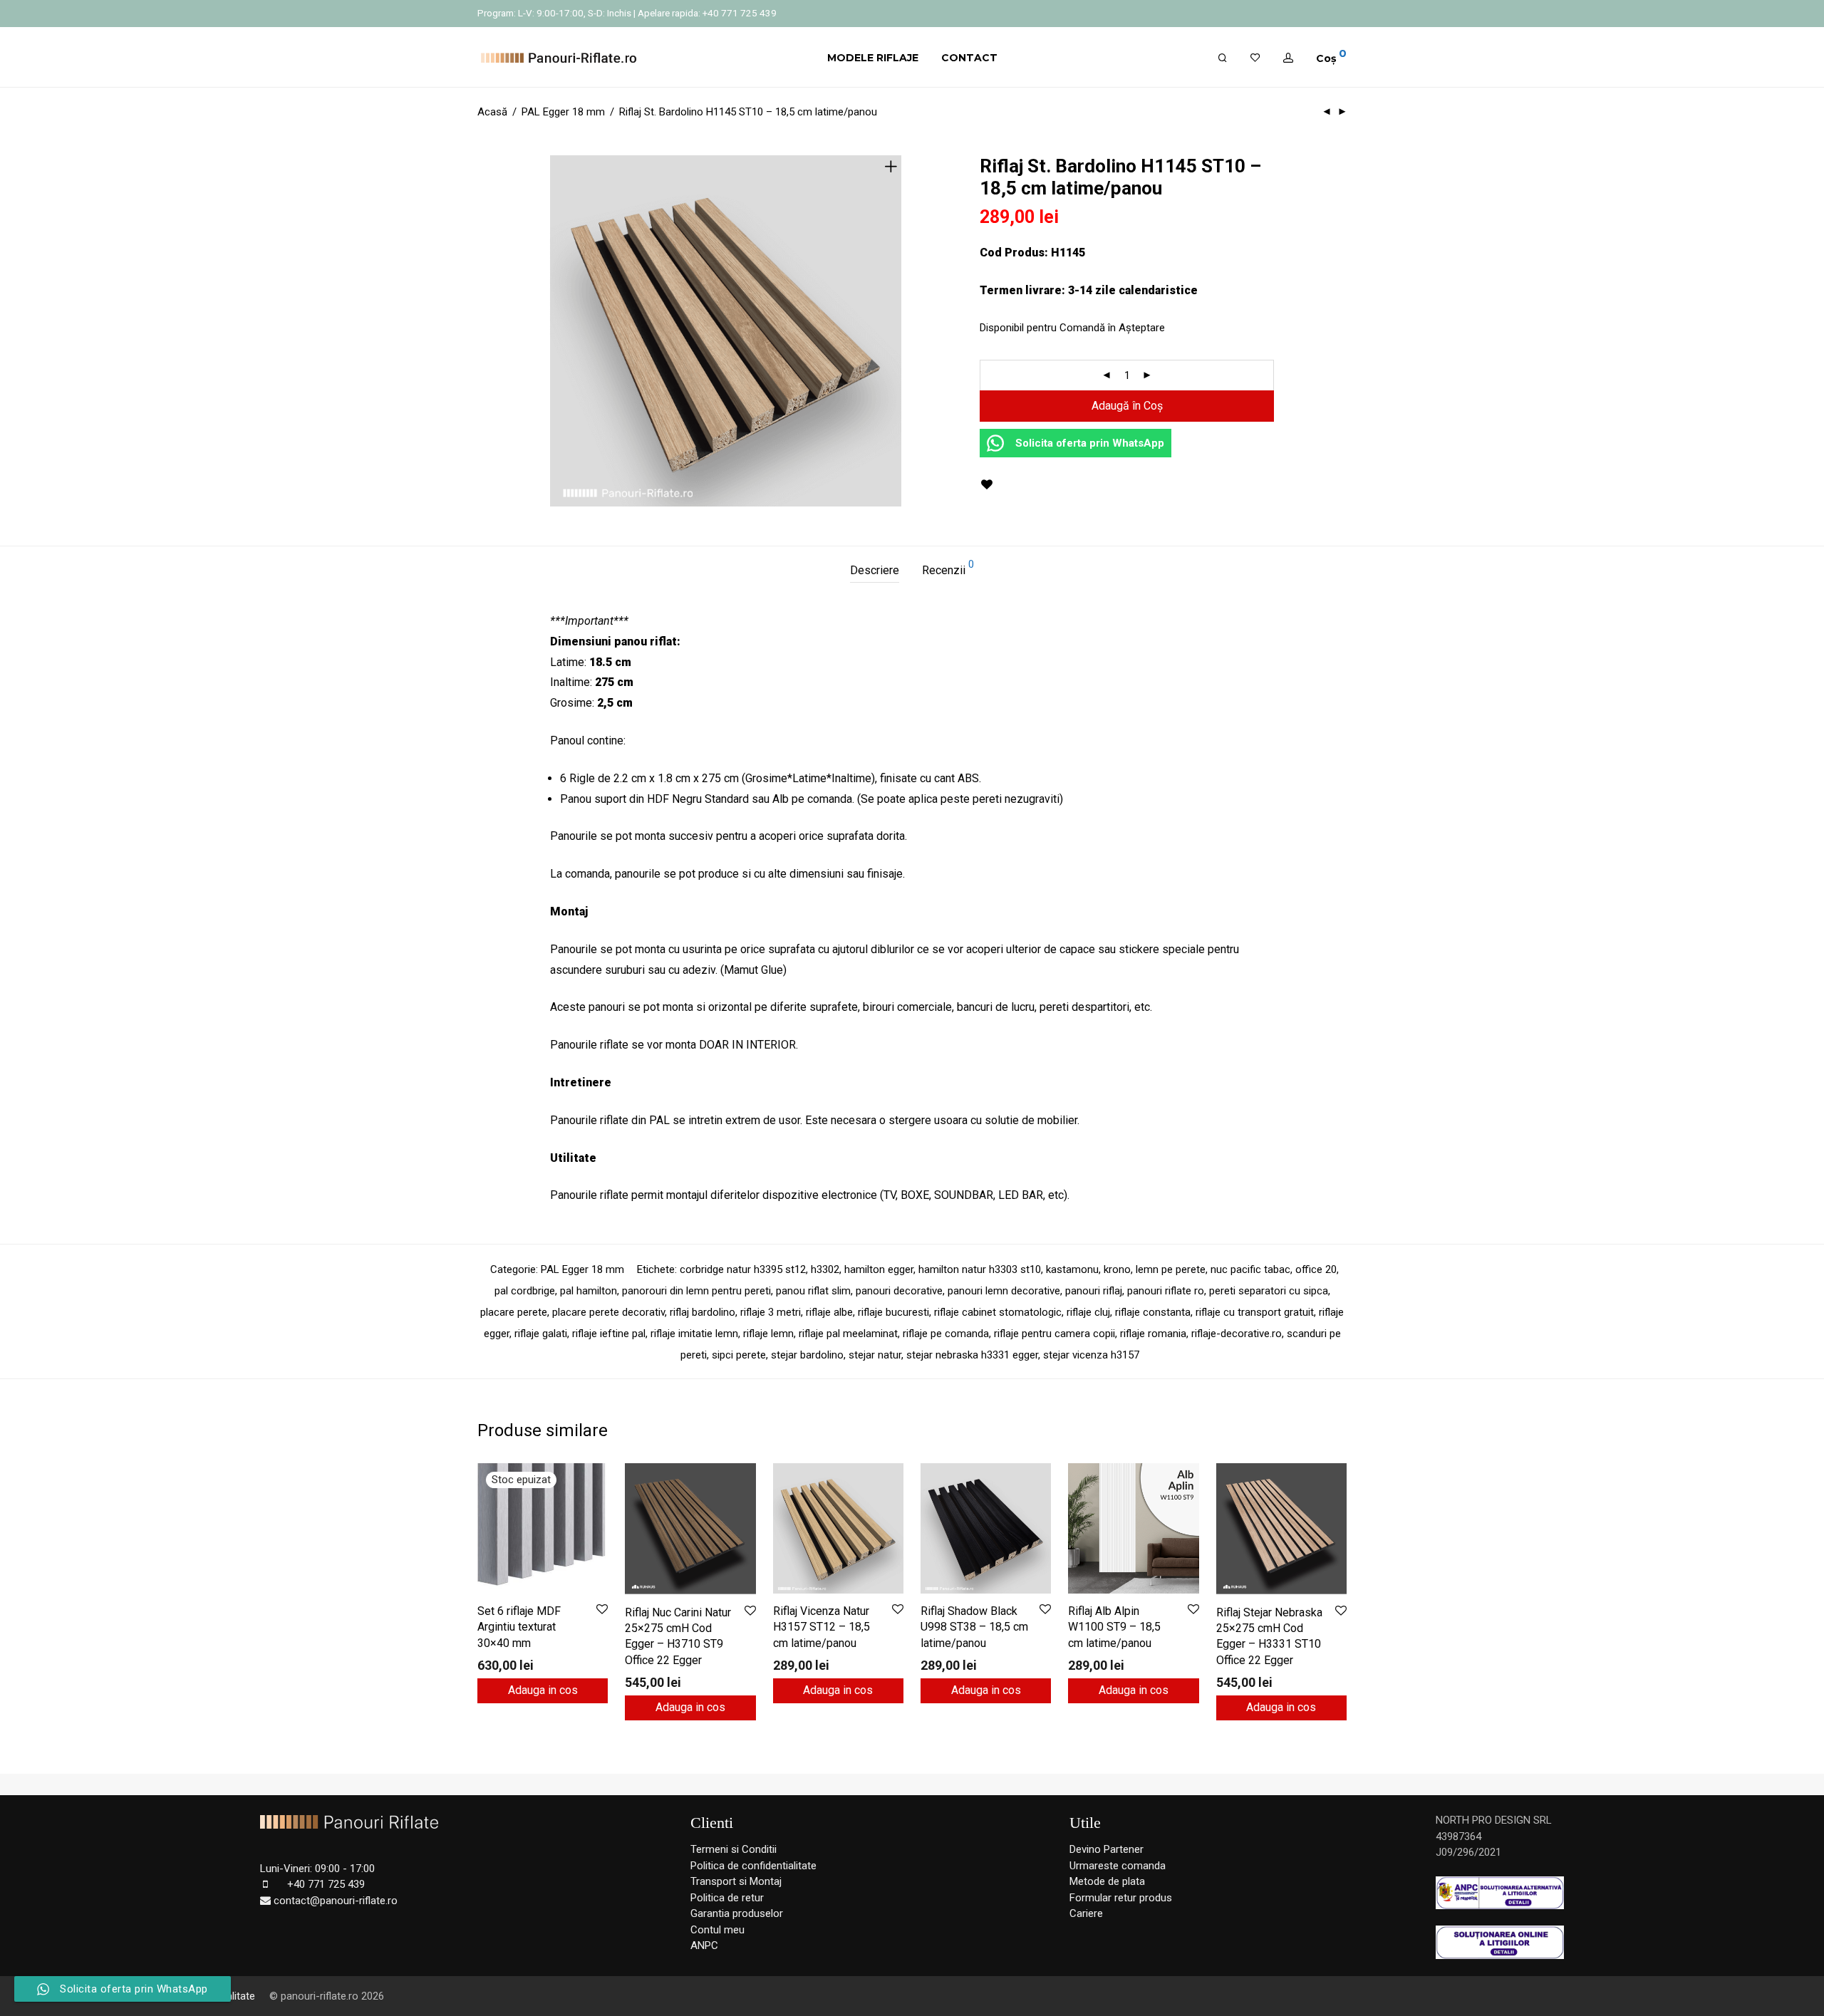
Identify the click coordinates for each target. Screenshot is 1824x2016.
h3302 (825, 1269)
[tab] (875, 571)
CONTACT (969, 58)
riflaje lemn (768, 1334)
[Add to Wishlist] (986, 485)
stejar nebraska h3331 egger (972, 1355)
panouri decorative (899, 1291)
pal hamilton (589, 1291)
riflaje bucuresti (893, 1312)
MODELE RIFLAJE (873, 58)
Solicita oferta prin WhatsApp (1087, 443)
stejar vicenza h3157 (1091, 1355)
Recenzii (948, 568)
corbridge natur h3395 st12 (743, 1269)
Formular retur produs (1121, 1898)
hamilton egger (879, 1269)
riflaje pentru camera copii (1054, 1334)
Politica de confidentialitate (753, 1866)
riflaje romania (1153, 1334)
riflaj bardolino (703, 1312)
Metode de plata (1107, 1881)
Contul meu (717, 1930)
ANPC (704, 1945)
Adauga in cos (543, 1690)
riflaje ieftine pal (609, 1334)
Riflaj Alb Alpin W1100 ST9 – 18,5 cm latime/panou (1114, 1627)
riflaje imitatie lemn (694, 1334)
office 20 (1316, 1269)
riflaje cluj (1088, 1312)
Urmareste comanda (1118, 1866)
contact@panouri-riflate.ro (336, 1901)
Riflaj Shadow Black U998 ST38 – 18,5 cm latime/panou (974, 1627)
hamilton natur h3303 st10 (980, 1269)
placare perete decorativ (608, 1312)
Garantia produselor (737, 1913)
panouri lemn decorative (1004, 1291)
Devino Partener (1107, 1849)
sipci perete (739, 1355)
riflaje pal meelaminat (848, 1334)
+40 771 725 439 (326, 1884)
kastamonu (1072, 1269)
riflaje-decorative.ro (1237, 1334)
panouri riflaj (1094, 1291)
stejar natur (875, 1355)
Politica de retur (727, 1898)
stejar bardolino (807, 1355)
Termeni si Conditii (734, 1849)
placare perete (514, 1312)
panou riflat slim (813, 1291)
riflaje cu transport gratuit (1255, 1312)
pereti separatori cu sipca (1269, 1291)
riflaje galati (541, 1334)
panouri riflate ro (1166, 1291)
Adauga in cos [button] (690, 1707)
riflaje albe (829, 1312)
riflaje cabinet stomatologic (998, 1312)
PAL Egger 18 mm (563, 112)
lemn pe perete (1171, 1269)
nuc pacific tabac (1250, 1269)
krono (1117, 1269)
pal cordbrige (525, 1291)
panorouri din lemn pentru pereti (696, 1291)
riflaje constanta (1153, 1312)
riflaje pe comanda (946, 1334)
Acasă (492, 112)
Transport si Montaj (736, 1881)
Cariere (1086, 1913)
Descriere (875, 570)
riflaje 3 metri (771, 1312)
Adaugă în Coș (1127, 406)
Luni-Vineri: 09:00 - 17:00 (317, 1869)
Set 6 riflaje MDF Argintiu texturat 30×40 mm (519, 1627)
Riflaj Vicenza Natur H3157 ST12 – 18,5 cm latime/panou (822, 1627)
